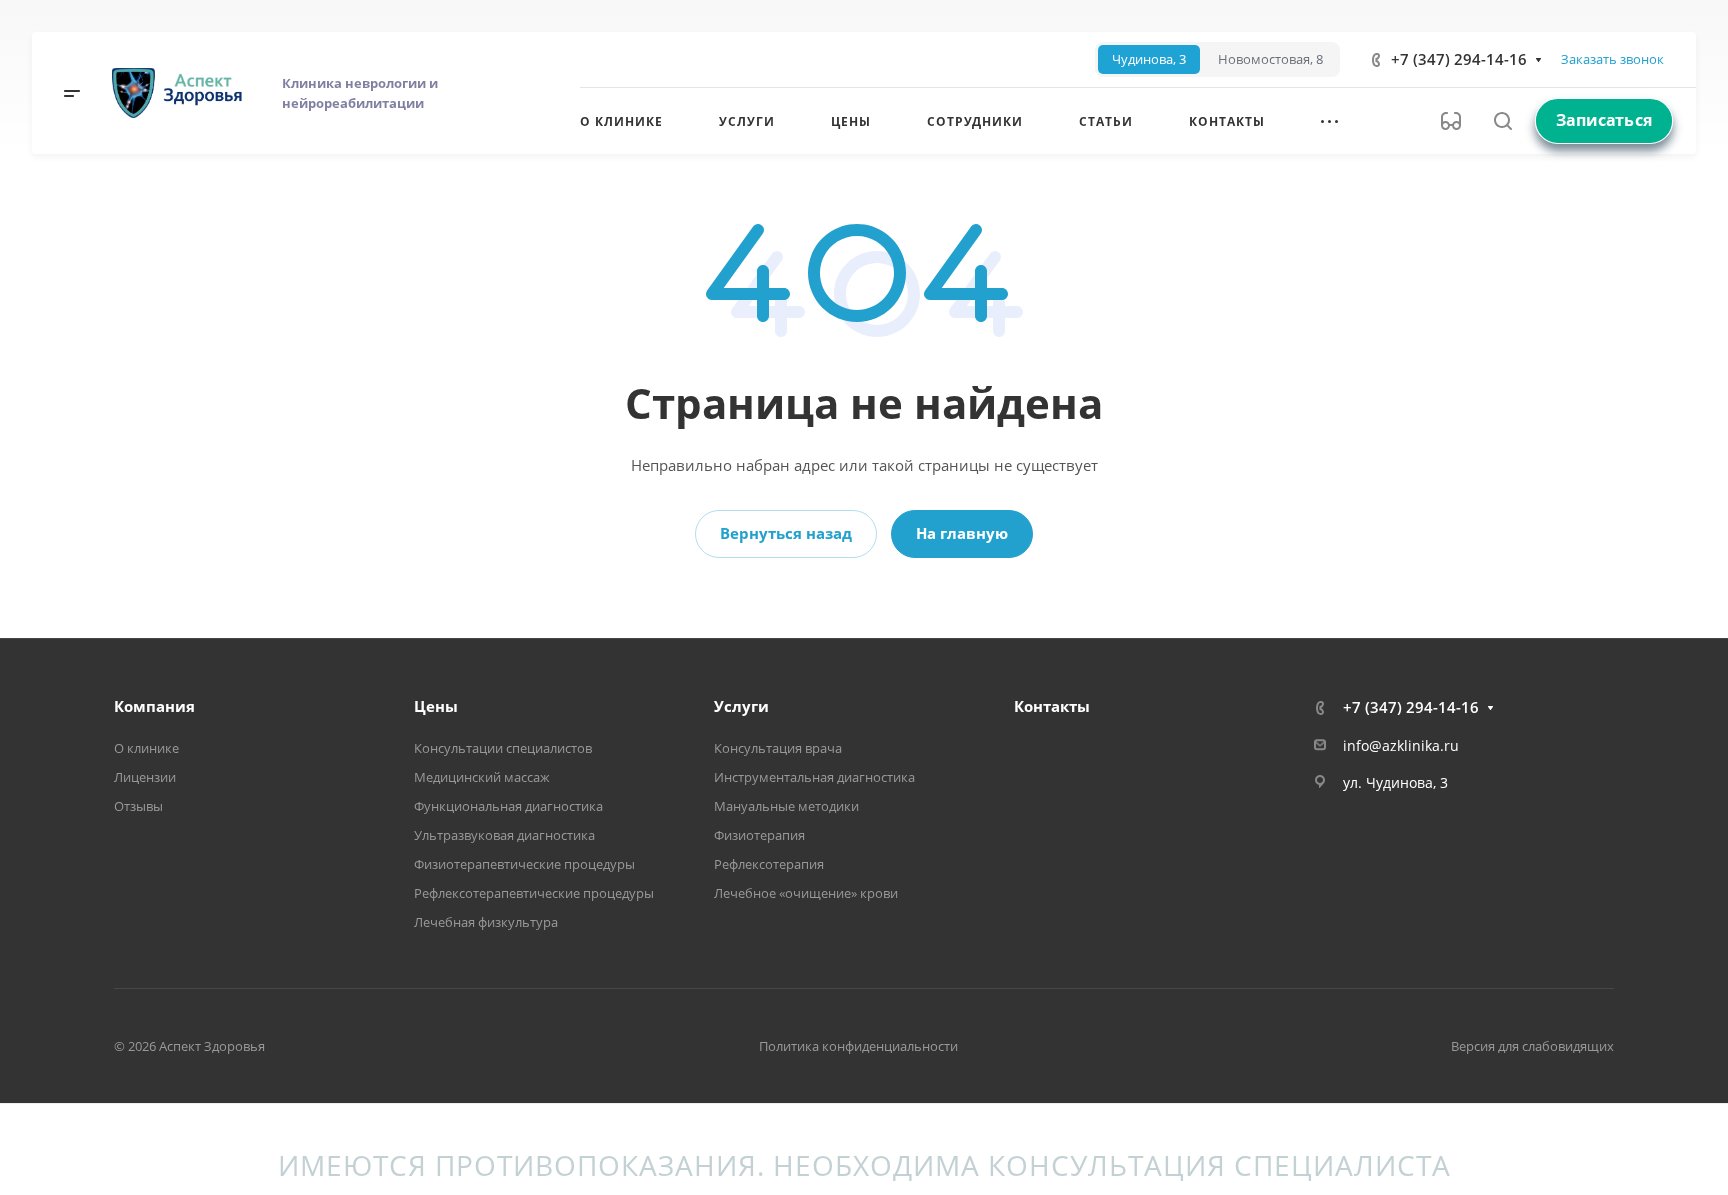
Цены (436, 706)
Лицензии (145, 777)
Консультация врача (778, 748)
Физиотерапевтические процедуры (524, 864)
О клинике (146, 748)
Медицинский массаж (482, 777)
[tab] (1149, 59)
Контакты (1052, 706)
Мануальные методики (786, 806)
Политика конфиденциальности (858, 1046)
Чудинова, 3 (1149, 59)
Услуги (741, 706)
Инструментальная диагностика (814, 777)
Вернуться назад (786, 533)
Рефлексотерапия (769, 864)
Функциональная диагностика (508, 806)
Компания (154, 706)
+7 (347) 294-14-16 (1459, 59)
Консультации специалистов (503, 748)
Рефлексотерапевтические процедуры (534, 893)
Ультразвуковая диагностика (504, 835)
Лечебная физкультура (486, 922)
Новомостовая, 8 (1270, 59)
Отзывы (138, 806)
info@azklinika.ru (1401, 745)
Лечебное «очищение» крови (806, 893)
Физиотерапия (759, 835)
